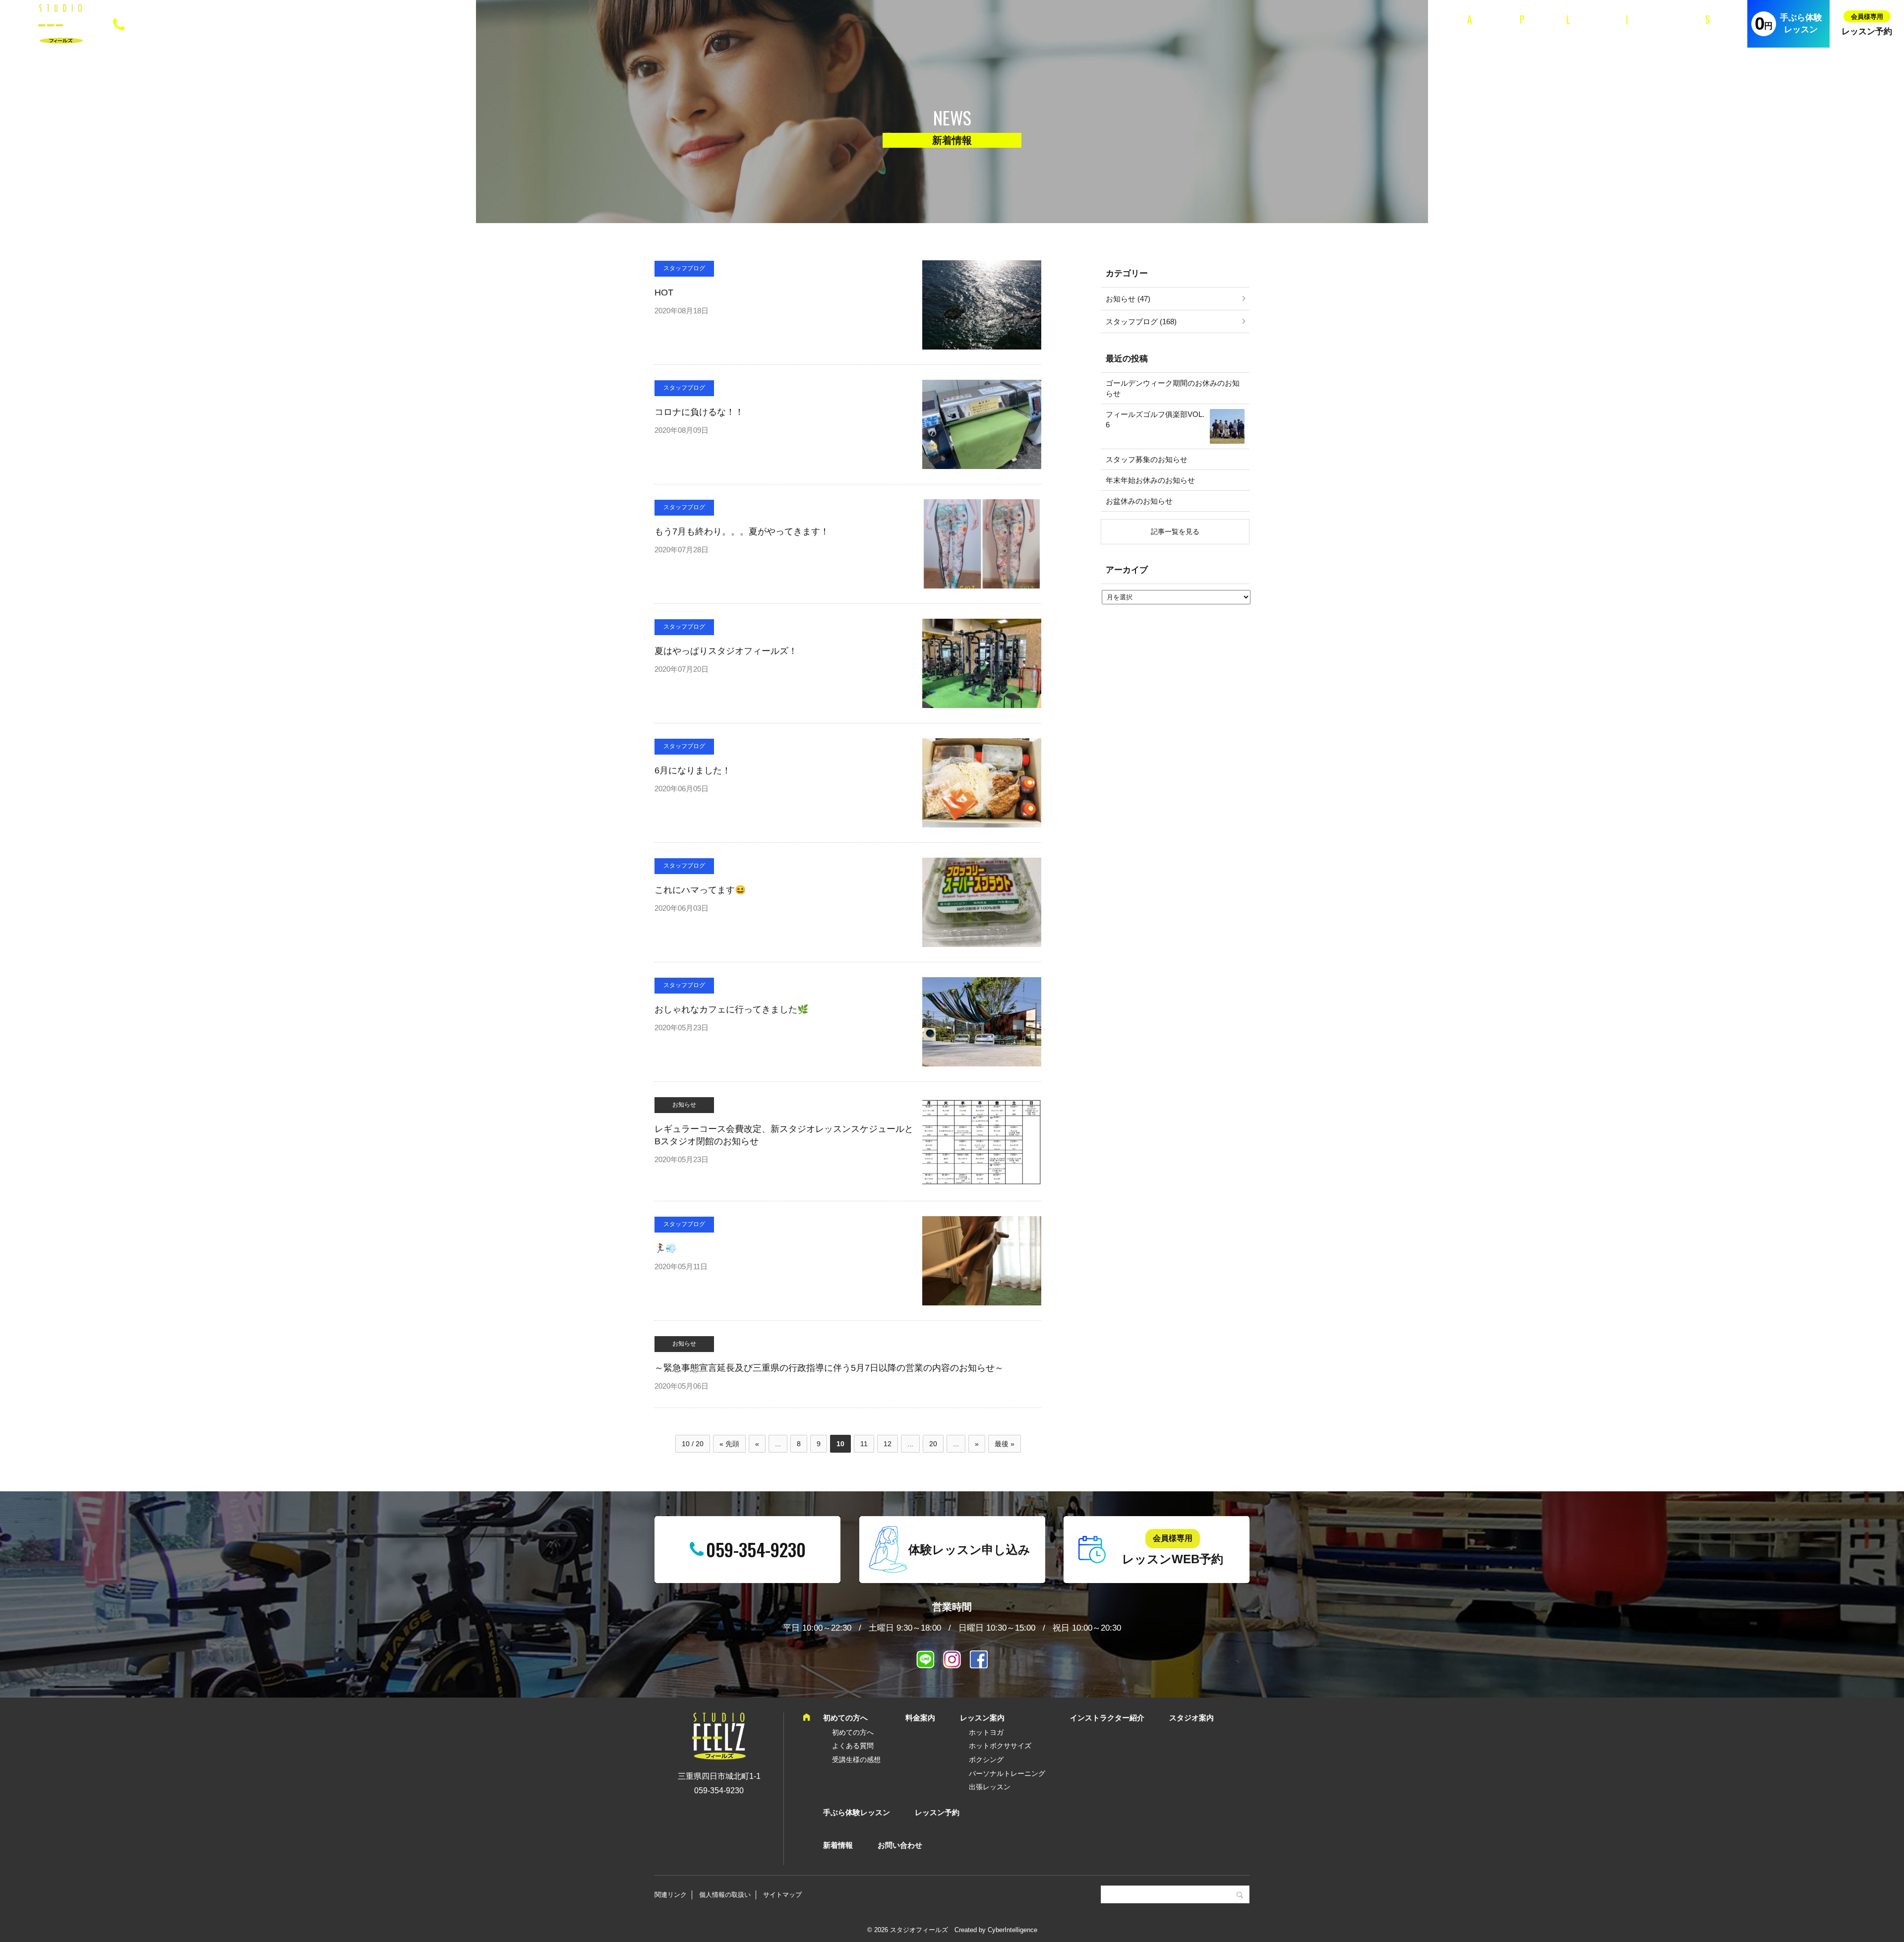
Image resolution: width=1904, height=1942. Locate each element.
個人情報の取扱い (725, 1895)
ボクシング (986, 1760)
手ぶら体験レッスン (1801, 24)
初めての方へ (1480, 30)
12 (888, 1444)
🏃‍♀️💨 (665, 1248)
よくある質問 (853, 1746)
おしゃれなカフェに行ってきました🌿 (731, 1009)
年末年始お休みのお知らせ (1150, 480)
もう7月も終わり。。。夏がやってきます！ (742, 531)
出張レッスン (990, 1787)
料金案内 (1530, 30)
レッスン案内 (1580, 30)
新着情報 (838, 1845)
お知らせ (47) (1128, 299)
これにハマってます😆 (700, 890)
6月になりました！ (693, 770)
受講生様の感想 (856, 1760)
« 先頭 (729, 1444)
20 (933, 1444)
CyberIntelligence (1012, 1930)
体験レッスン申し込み (969, 1550)
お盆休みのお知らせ (1139, 501)
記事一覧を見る (1175, 531)
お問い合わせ (900, 1845)
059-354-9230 (172, 23)
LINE (925, 1659)
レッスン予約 (1867, 31)
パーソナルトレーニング (1007, 1773)
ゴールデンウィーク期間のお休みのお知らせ (1173, 388)
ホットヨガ (986, 1732)
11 (864, 1444)
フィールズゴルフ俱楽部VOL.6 (1155, 419)
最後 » (1005, 1444)
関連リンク (671, 1895)
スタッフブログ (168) (1141, 322)
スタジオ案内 (1719, 30)
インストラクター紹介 (1650, 30)
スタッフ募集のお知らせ (1147, 459)
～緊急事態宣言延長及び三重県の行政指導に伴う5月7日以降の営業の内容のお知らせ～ (829, 1368)
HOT (664, 293)
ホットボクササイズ (1000, 1746)
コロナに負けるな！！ (699, 412)
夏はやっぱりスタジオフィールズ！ (726, 651)
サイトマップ (782, 1895)
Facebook (979, 1659)
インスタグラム (952, 1659)
